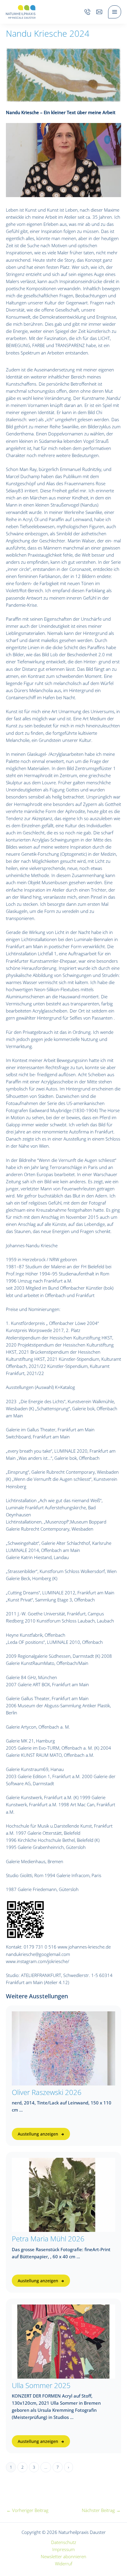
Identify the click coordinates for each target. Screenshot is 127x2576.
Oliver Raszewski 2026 (47, 2092)
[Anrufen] (87, 12)
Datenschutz (64, 2542)
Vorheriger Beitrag (27, 2510)
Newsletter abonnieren (63, 2556)
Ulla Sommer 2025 (41, 2385)
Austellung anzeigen (38, 2134)
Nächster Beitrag (101, 2510)
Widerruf (64, 2564)
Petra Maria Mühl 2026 (48, 2239)
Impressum (63, 2549)
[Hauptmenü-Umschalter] (115, 12)
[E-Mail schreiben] (99, 12)
